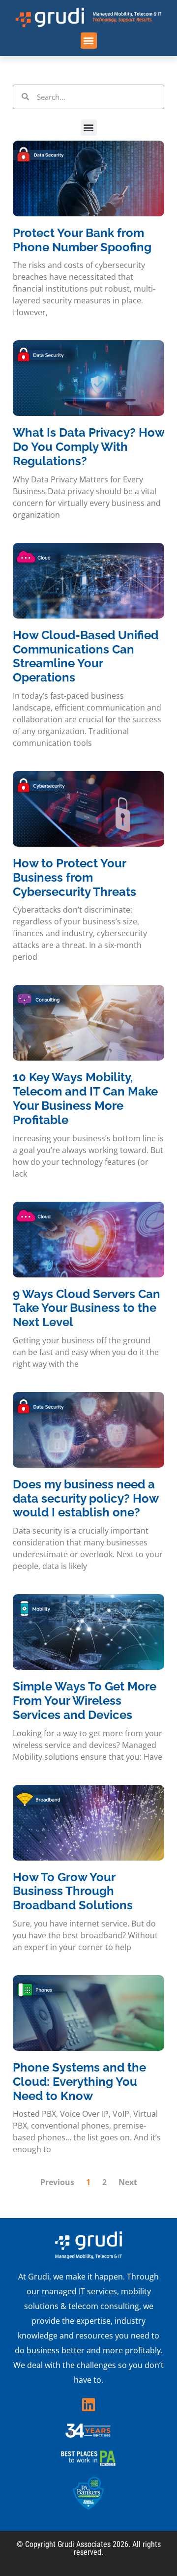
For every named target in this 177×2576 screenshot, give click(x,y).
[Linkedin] (88, 2405)
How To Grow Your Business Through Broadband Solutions (73, 1891)
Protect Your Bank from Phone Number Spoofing (82, 240)
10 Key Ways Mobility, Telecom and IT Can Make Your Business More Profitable (85, 1098)
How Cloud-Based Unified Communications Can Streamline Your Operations (86, 656)
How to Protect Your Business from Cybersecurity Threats (74, 877)
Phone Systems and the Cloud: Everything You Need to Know (79, 2082)
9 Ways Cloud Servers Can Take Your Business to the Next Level (87, 1308)
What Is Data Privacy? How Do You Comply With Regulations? (88, 447)
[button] (89, 41)
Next (128, 2182)
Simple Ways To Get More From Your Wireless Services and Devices (85, 1701)
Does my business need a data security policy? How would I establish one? (86, 1498)
